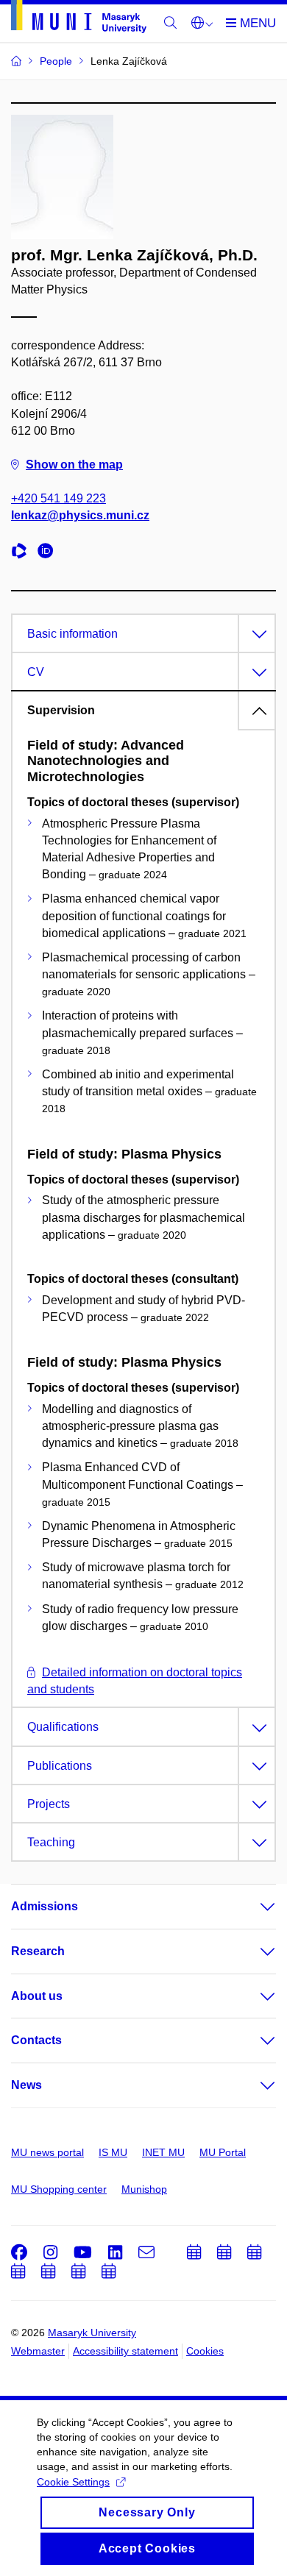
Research (38, 1951)
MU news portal (47, 2152)
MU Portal (223, 2152)
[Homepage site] (79, 19)
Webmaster (38, 2351)
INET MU (163, 2152)
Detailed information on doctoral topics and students (135, 1681)
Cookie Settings (73, 2482)
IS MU (113, 2152)
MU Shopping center (59, 2189)
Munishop (144, 2189)
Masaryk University (92, 2333)
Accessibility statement (125, 2351)
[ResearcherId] (23, 553)
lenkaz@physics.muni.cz (80, 515)
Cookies (205, 2351)
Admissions (45, 1906)
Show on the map (74, 465)
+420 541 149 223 (59, 498)
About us (37, 1996)
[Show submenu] (253, 1907)
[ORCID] (49, 553)
